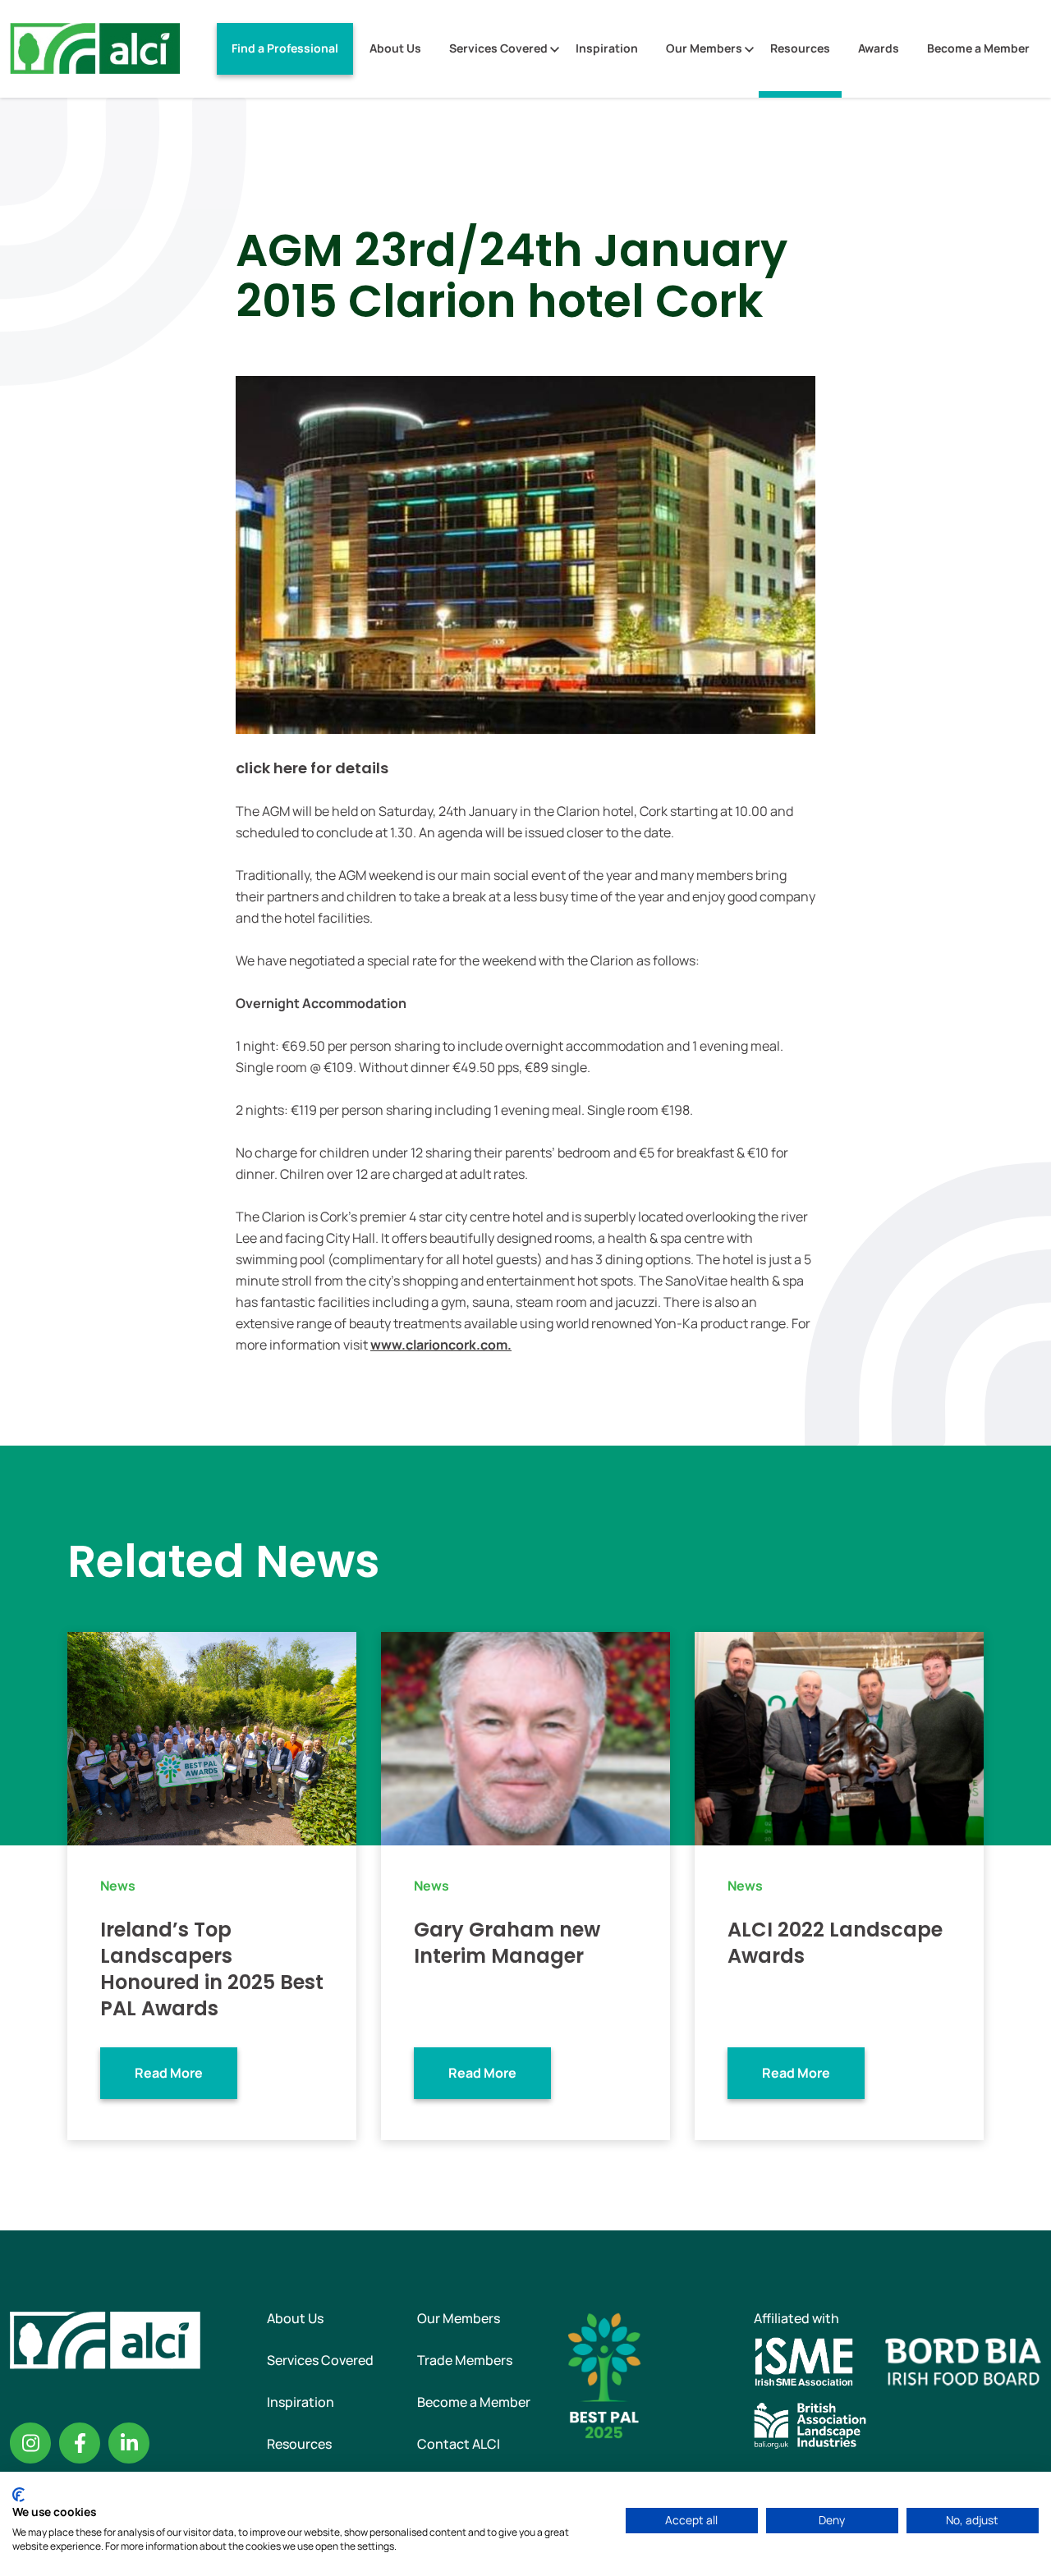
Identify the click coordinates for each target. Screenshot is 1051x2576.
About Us (395, 48)
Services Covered (498, 48)
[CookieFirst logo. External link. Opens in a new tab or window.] (18, 2495)
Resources (800, 48)
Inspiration (607, 48)
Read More (169, 2073)
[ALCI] (95, 48)
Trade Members (465, 2360)
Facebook (80, 2443)
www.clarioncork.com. (441, 1345)
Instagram (30, 2443)
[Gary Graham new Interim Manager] (525, 1737)
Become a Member (978, 48)
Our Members (704, 48)
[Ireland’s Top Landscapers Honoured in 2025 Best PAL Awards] (212, 1737)
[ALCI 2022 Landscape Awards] (839, 1737)
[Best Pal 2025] (604, 2374)
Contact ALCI (459, 2444)
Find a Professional (285, 48)
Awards (879, 48)
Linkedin (129, 2443)
